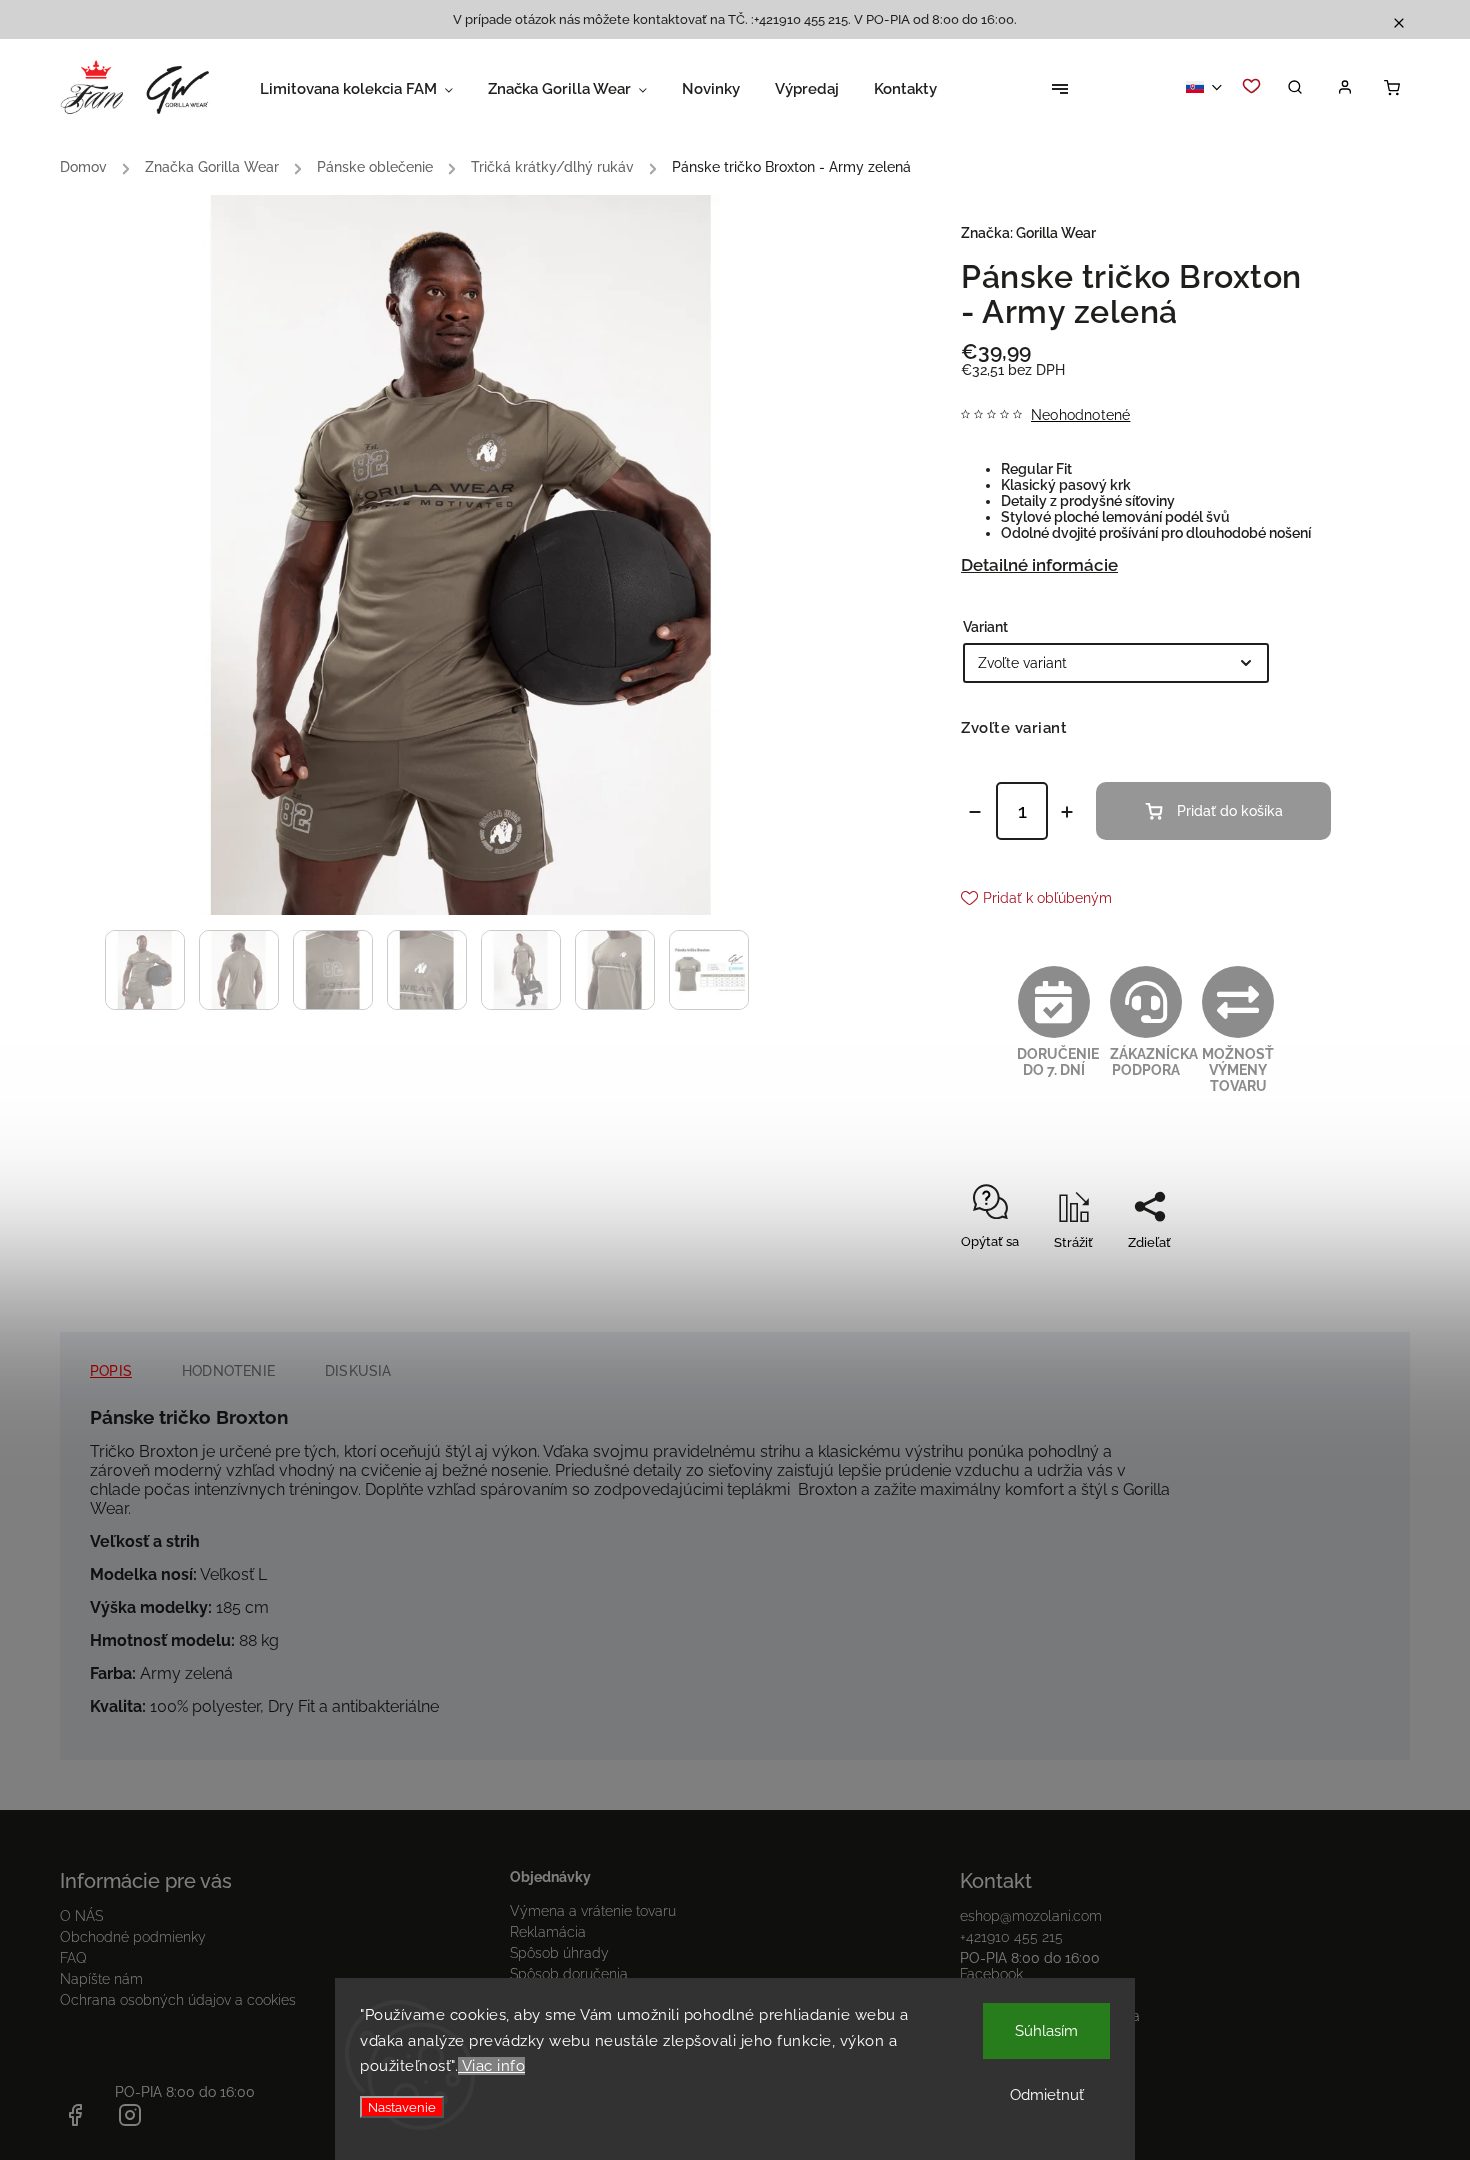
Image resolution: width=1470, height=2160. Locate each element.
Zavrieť (1263, 1277)
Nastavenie (402, 2107)
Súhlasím (1046, 2031)
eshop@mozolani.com (1031, 1916)
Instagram (992, 1995)
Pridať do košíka (1230, 811)
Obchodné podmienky (133, 1937)
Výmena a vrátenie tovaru (593, 1911)
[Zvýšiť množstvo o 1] (1067, 812)
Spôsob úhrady (559, 1953)
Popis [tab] (111, 1371)
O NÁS (81, 1916)
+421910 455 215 (1011, 1937)
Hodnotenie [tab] (228, 1371)
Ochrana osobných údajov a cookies (178, 2000)
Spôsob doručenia (569, 1974)
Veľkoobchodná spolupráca (1050, 2016)
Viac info (491, 2066)
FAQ (73, 1958)
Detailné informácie (1039, 565)
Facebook (991, 1974)
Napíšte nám (101, 1979)
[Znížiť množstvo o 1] (975, 812)
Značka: (1028, 233)
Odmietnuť (1047, 2095)
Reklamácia (548, 1932)
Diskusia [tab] (358, 1371)
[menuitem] (374, 89)
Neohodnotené (1080, 415)
